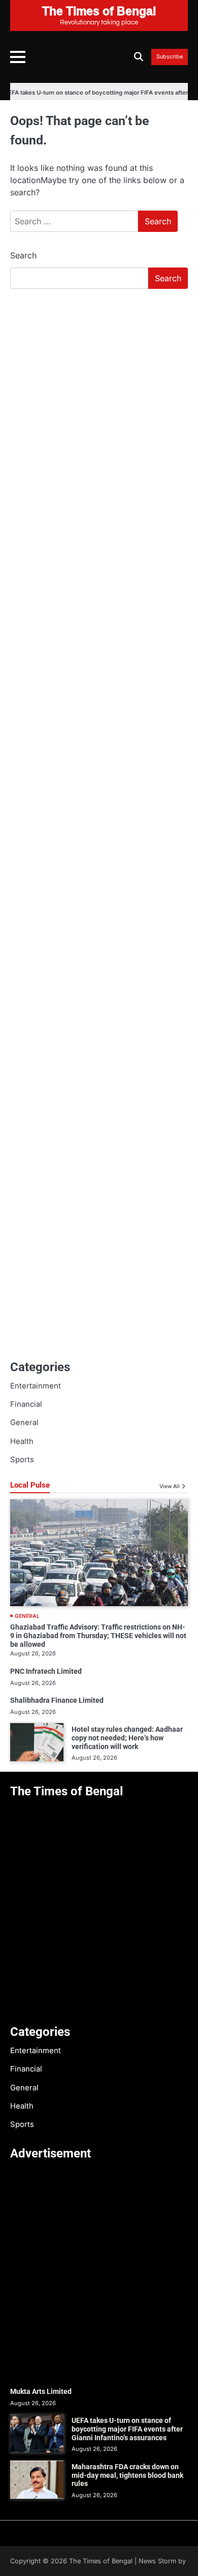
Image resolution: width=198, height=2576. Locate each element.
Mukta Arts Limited (41, 2391)
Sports (22, 1460)
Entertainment (36, 1386)
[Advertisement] (99, 401)
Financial (26, 1404)
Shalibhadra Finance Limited (57, 1700)
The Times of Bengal (101, 2561)
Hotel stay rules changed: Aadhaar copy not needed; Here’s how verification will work (127, 1738)
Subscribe (170, 57)
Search (23, 255)
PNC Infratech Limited (46, 1671)
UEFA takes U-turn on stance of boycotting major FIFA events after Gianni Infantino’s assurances (127, 2429)
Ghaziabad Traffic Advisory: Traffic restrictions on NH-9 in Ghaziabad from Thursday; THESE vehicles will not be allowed (98, 1636)
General (24, 1423)
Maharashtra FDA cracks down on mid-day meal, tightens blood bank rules (127, 2475)
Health (22, 1441)
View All (170, 1486)
